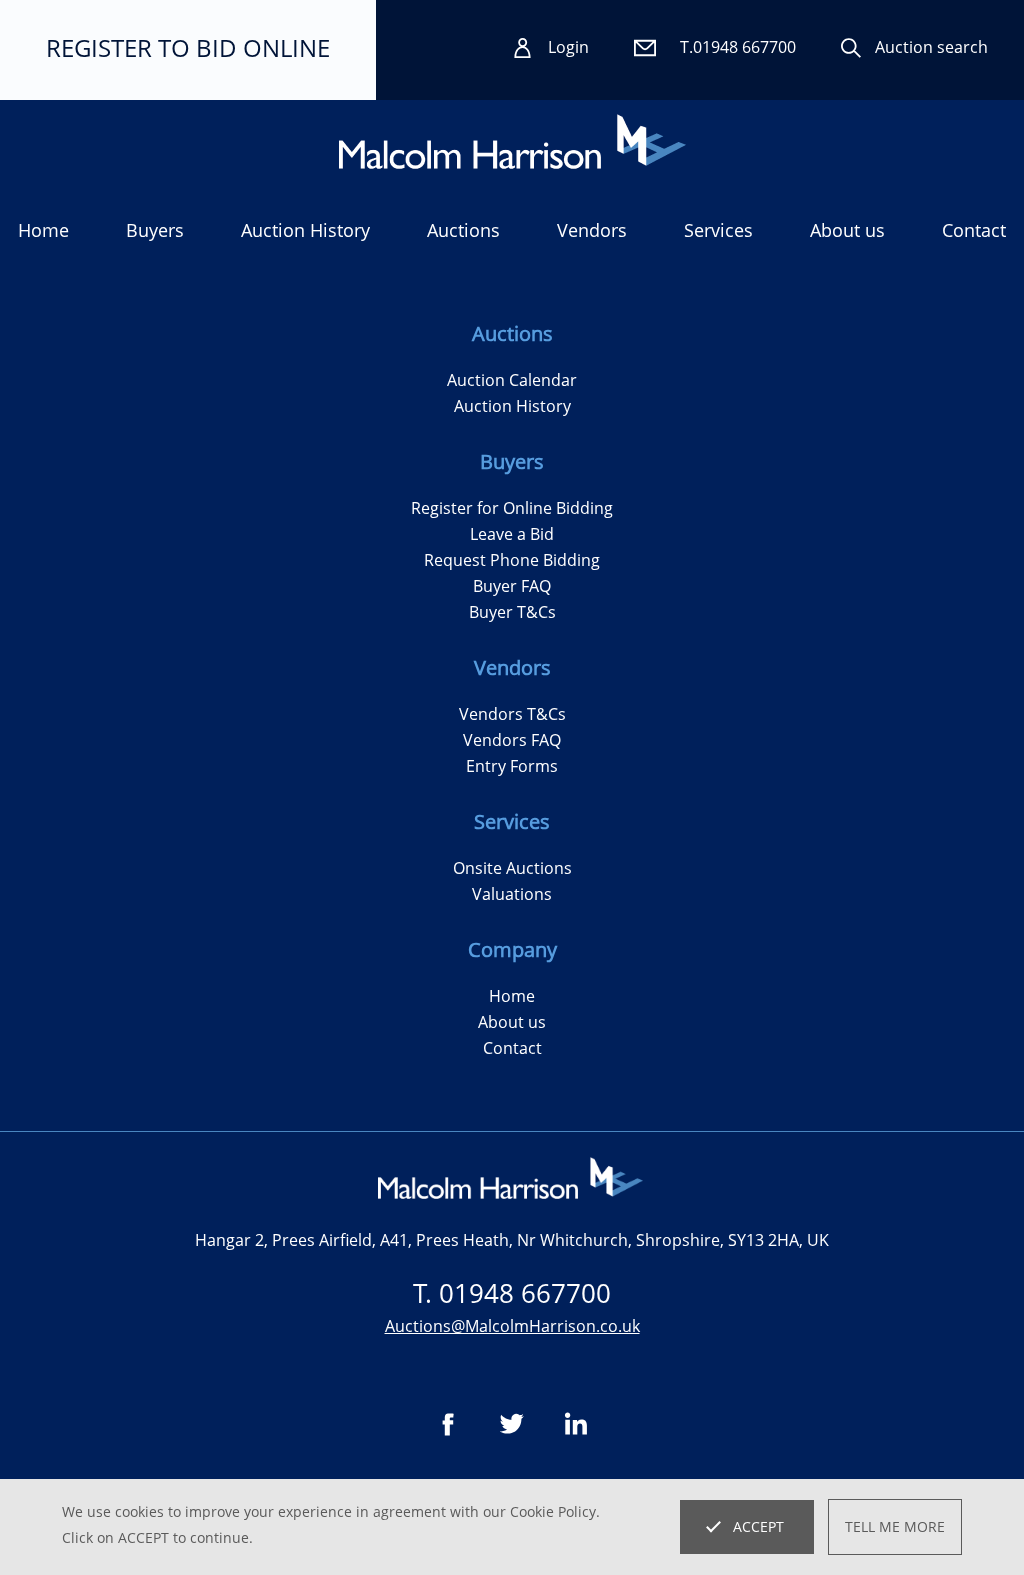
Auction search (931, 47)
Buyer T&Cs (512, 612)
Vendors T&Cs (512, 714)
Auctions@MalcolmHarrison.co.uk (512, 1326)
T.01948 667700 (738, 47)
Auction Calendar (512, 380)
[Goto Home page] (512, 141)
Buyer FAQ (512, 586)
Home (43, 230)
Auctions (463, 230)
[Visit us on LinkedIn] (576, 1424)
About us (847, 230)
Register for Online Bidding (512, 508)
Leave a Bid (512, 534)
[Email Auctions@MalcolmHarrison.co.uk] (646, 48)
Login (568, 47)
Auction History (512, 406)
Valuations (512, 894)
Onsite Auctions (512, 868)
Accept (758, 1526)
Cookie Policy (553, 1511)
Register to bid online (188, 47)
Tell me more (895, 1526)
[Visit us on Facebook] (448, 1424)
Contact (974, 230)
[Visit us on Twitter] (512, 1424)
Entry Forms (512, 766)
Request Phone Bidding (512, 560)
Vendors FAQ (512, 740)
